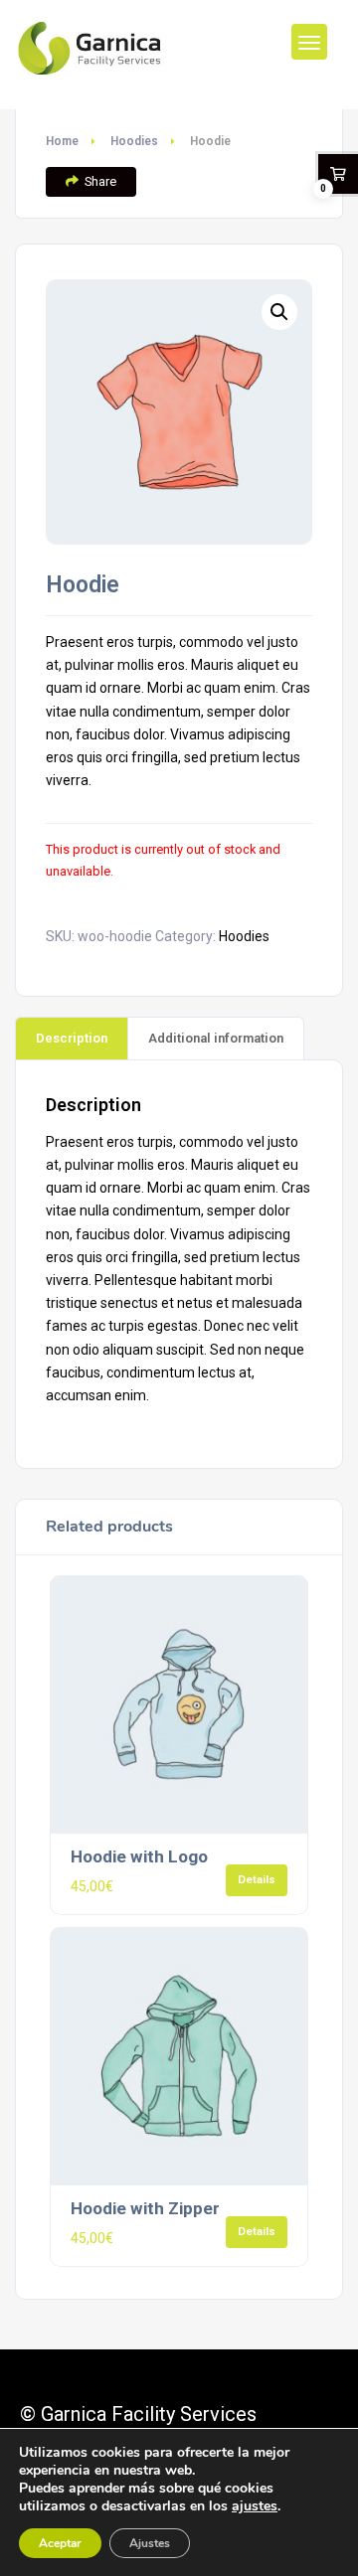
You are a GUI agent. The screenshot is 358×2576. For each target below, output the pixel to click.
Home (62, 141)
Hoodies (134, 141)
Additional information (216, 1038)
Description (72, 1038)
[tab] (72, 1038)
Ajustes (150, 2543)
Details (257, 1879)
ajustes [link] (255, 2506)
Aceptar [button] (60, 2543)
